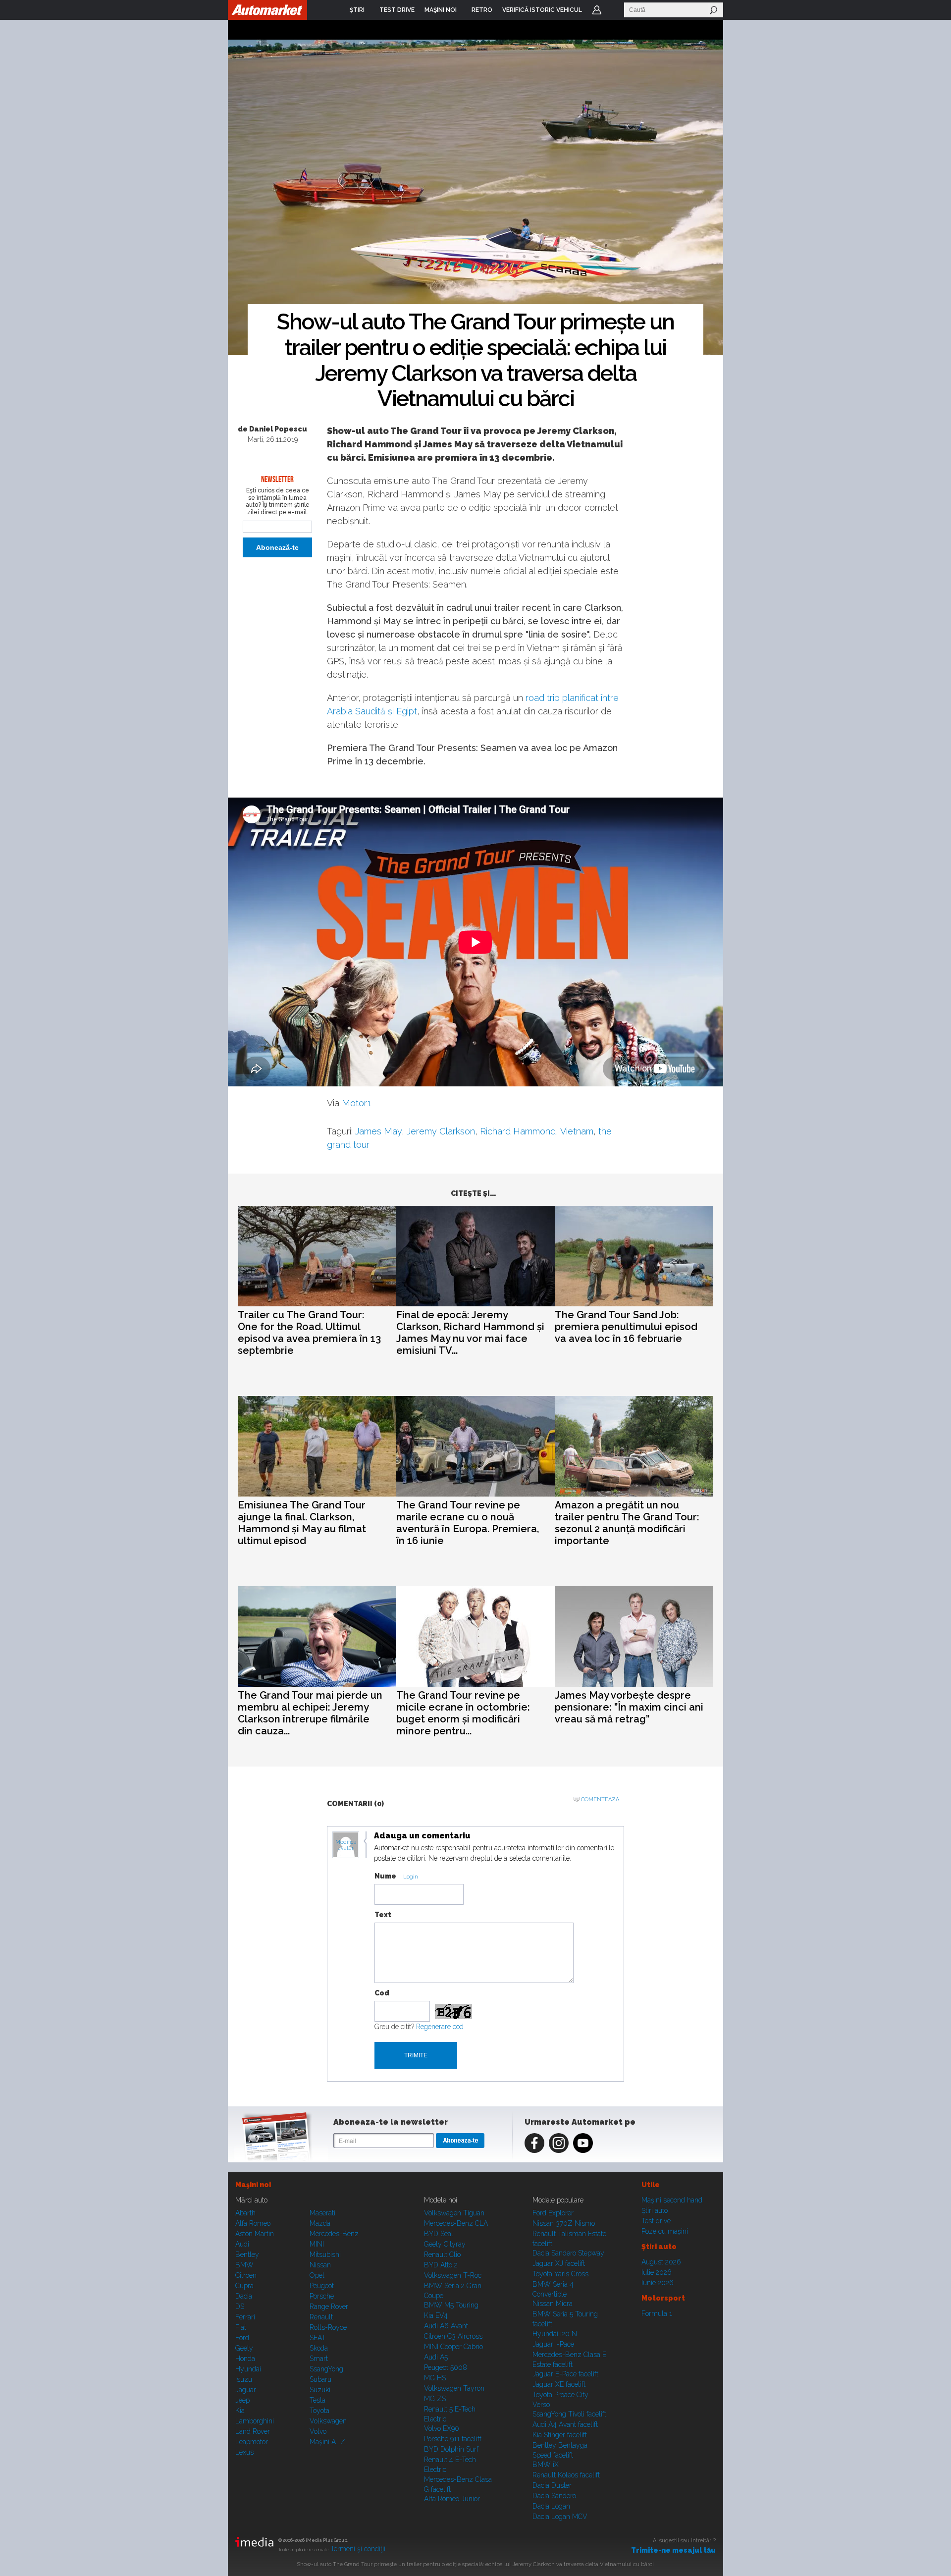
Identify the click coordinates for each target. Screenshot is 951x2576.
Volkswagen (328, 2421)
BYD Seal (439, 2234)
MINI (317, 2244)
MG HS (435, 2378)
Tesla (317, 2400)
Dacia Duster (552, 2485)
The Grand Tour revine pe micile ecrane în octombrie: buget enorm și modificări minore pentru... (463, 1713)
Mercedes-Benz (334, 2234)
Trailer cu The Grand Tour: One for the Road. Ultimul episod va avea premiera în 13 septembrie (309, 1333)
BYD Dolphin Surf (451, 2449)
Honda (245, 2359)
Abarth (245, 2213)
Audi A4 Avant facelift (565, 2424)
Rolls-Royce (328, 2327)
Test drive (656, 2221)
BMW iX (546, 2465)
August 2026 (661, 2262)
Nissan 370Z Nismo (564, 2223)
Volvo (318, 2431)
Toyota (319, 2411)
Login (597, 10)
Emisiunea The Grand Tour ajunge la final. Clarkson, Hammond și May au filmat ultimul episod (302, 1523)
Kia (240, 2411)
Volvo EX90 (442, 2428)
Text (383, 1915)
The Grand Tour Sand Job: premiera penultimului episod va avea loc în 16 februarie (626, 1327)
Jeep (242, 2400)
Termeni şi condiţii (358, 2549)
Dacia (244, 2296)
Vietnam (577, 1131)
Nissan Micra (553, 2304)
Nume (385, 1876)
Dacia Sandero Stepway (568, 2253)
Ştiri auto (655, 2210)
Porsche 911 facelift (453, 2439)
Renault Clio (442, 2254)
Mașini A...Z (327, 2442)
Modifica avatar (346, 1845)
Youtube (583, 2143)
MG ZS (435, 2399)
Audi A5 (436, 2357)
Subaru (320, 2379)
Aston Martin (255, 2234)
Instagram (559, 2143)
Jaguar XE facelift (559, 2384)
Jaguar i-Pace (553, 2344)
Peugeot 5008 (446, 2367)
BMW (244, 2265)
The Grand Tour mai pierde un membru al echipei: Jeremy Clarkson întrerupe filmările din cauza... (310, 1713)
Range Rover (329, 2307)
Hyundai (248, 2369)
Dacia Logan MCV (560, 2517)
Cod (382, 1993)
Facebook (534, 2143)
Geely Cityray (445, 2244)
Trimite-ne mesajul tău (673, 2550)
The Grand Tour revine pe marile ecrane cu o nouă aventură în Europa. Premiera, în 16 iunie (468, 1523)
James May (378, 1131)
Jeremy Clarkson (441, 1131)
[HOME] (267, 10)
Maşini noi (253, 2185)
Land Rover (253, 2431)
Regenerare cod (440, 2027)
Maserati (322, 2213)
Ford (242, 2338)
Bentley (247, 2254)
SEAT (318, 2338)
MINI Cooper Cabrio (453, 2347)
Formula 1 (657, 2313)
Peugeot (322, 2286)
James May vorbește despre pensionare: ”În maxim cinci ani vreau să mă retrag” (629, 1707)
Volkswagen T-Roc (453, 2275)
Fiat (241, 2327)
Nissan (320, 2265)
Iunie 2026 (658, 2283)
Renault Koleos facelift (566, 2475)
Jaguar (246, 2390)
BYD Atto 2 (441, 2265)
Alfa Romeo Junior (452, 2499)
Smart (319, 2359)
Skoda (319, 2348)
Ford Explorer (553, 2213)
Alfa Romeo (253, 2223)
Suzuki (320, 2390)
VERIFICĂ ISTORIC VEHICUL (542, 10)
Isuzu (244, 2379)
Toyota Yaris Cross (560, 2274)
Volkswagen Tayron (454, 2388)
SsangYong (326, 2369)
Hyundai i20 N (555, 2334)
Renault (321, 2317)
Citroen (246, 2275)
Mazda (320, 2223)
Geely (244, 2348)
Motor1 (356, 1103)
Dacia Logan (551, 2506)
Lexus (244, 2452)
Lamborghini (255, 2421)
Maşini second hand (672, 2200)
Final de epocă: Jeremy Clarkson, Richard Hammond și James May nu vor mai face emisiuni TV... (470, 1333)
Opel (317, 2275)
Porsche (322, 2296)
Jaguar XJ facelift (559, 2263)
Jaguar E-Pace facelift (565, 2374)
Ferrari (245, 2317)
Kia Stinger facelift (560, 2435)
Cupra (244, 2286)
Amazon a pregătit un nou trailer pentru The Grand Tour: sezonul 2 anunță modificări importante (627, 1523)
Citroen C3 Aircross (453, 2336)
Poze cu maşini (665, 2231)
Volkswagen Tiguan (454, 2213)
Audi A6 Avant (446, 2326)
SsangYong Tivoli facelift (569, 2414)
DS (240, 2307)
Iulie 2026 (657, 2272)
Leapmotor (252, 2442)
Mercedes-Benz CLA (456, 2223)
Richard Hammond (518, 1131)
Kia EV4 (436, 2315)
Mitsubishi (325, 2254)
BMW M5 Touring (451, 2305)
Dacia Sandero (554, 2496)
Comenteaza (600, 1799)
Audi (242, 2244)
